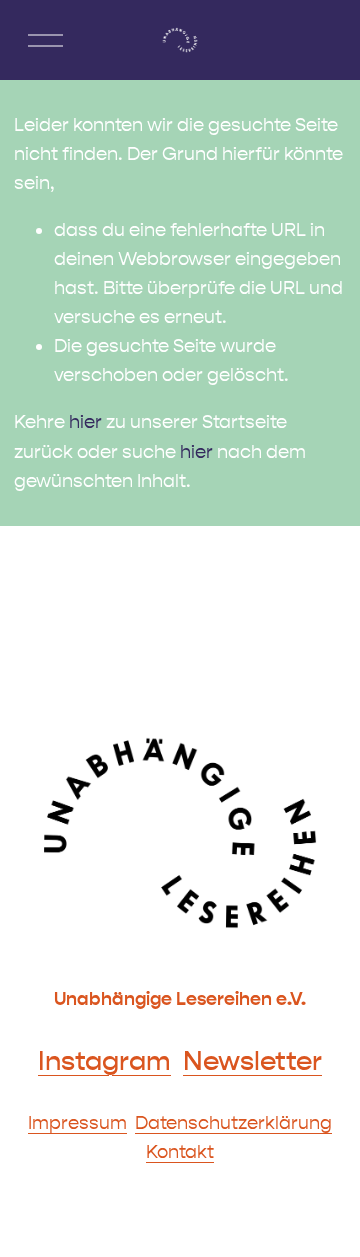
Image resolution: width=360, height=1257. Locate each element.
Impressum (77, 1123)
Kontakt (180, 1152)
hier (85, 422)
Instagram (104, 1061)
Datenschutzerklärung (233, 1123)
